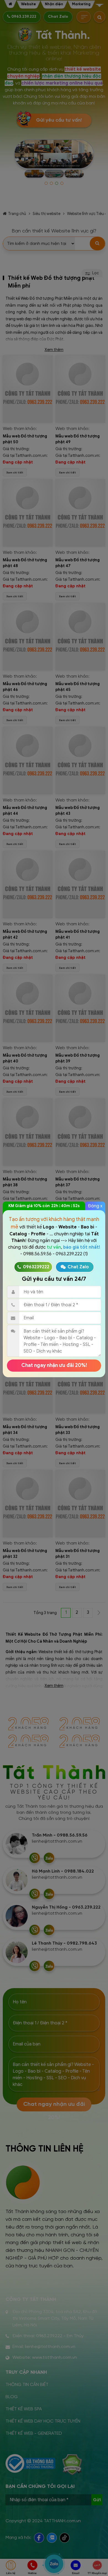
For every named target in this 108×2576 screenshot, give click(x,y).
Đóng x (95, 1206)
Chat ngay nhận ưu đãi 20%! (54, 1365)
